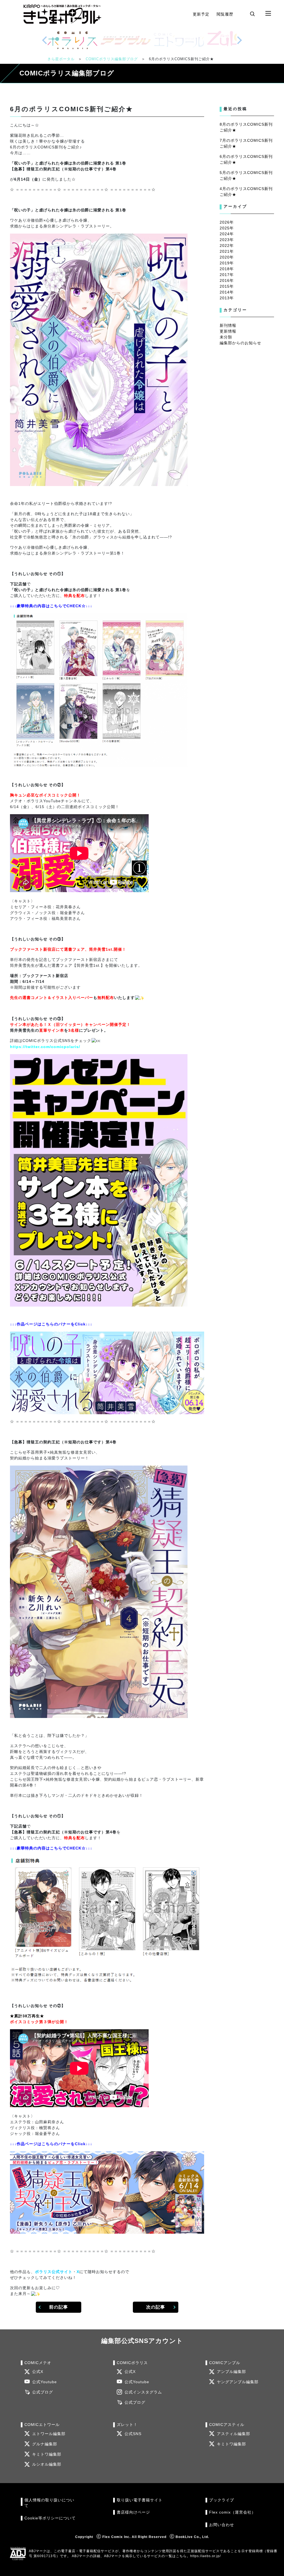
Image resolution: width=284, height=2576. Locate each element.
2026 (225, 222)
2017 (225, 275)
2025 (225, 228)
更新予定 (201, 14)
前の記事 (59, 2307)
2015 (225, 286)
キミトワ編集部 (47, 2454)
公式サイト (62, 2272)
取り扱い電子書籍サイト (140, 2500)
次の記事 (156, 2307)
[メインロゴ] (62, 14)
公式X (38, 2372)
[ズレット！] (232, 40)
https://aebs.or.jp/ (206, 2556)
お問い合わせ (222, 2525)
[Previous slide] (45, 40)
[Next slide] (239, 40)
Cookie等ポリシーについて (50, 2518)
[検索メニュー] (252, 14)
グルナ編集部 (45, 2444)
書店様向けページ (133, 2512)
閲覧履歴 (225, 14)
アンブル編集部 (231, 2372)
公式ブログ (43, 2392)
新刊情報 (228, 325)
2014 (225, 292)
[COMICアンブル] (126, 40)
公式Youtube (45, 2382)
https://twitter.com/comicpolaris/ (45, 1047)
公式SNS (133, 2434)
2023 (225, 240)
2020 (225, 257)
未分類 (226, 337)
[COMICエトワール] (179, 40)
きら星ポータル (61, 59)
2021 (225, 251)
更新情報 (228, 331)
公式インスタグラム (143, 2392)
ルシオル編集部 (47, 2464)
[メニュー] (268, 14)
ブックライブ (222, 2500)
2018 (225, 269)
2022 (225, 246)
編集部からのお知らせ (240, 343)
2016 (225, 280)
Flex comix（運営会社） (232, 2512)
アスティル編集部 (234, 2434)
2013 (225, 298)
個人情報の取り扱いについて (49, 2503)
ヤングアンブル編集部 (238, 2382)
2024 (225, 234)
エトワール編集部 (49, 2434)
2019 (225, 263)
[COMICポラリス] (72, 40)
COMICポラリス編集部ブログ (112, 59)
